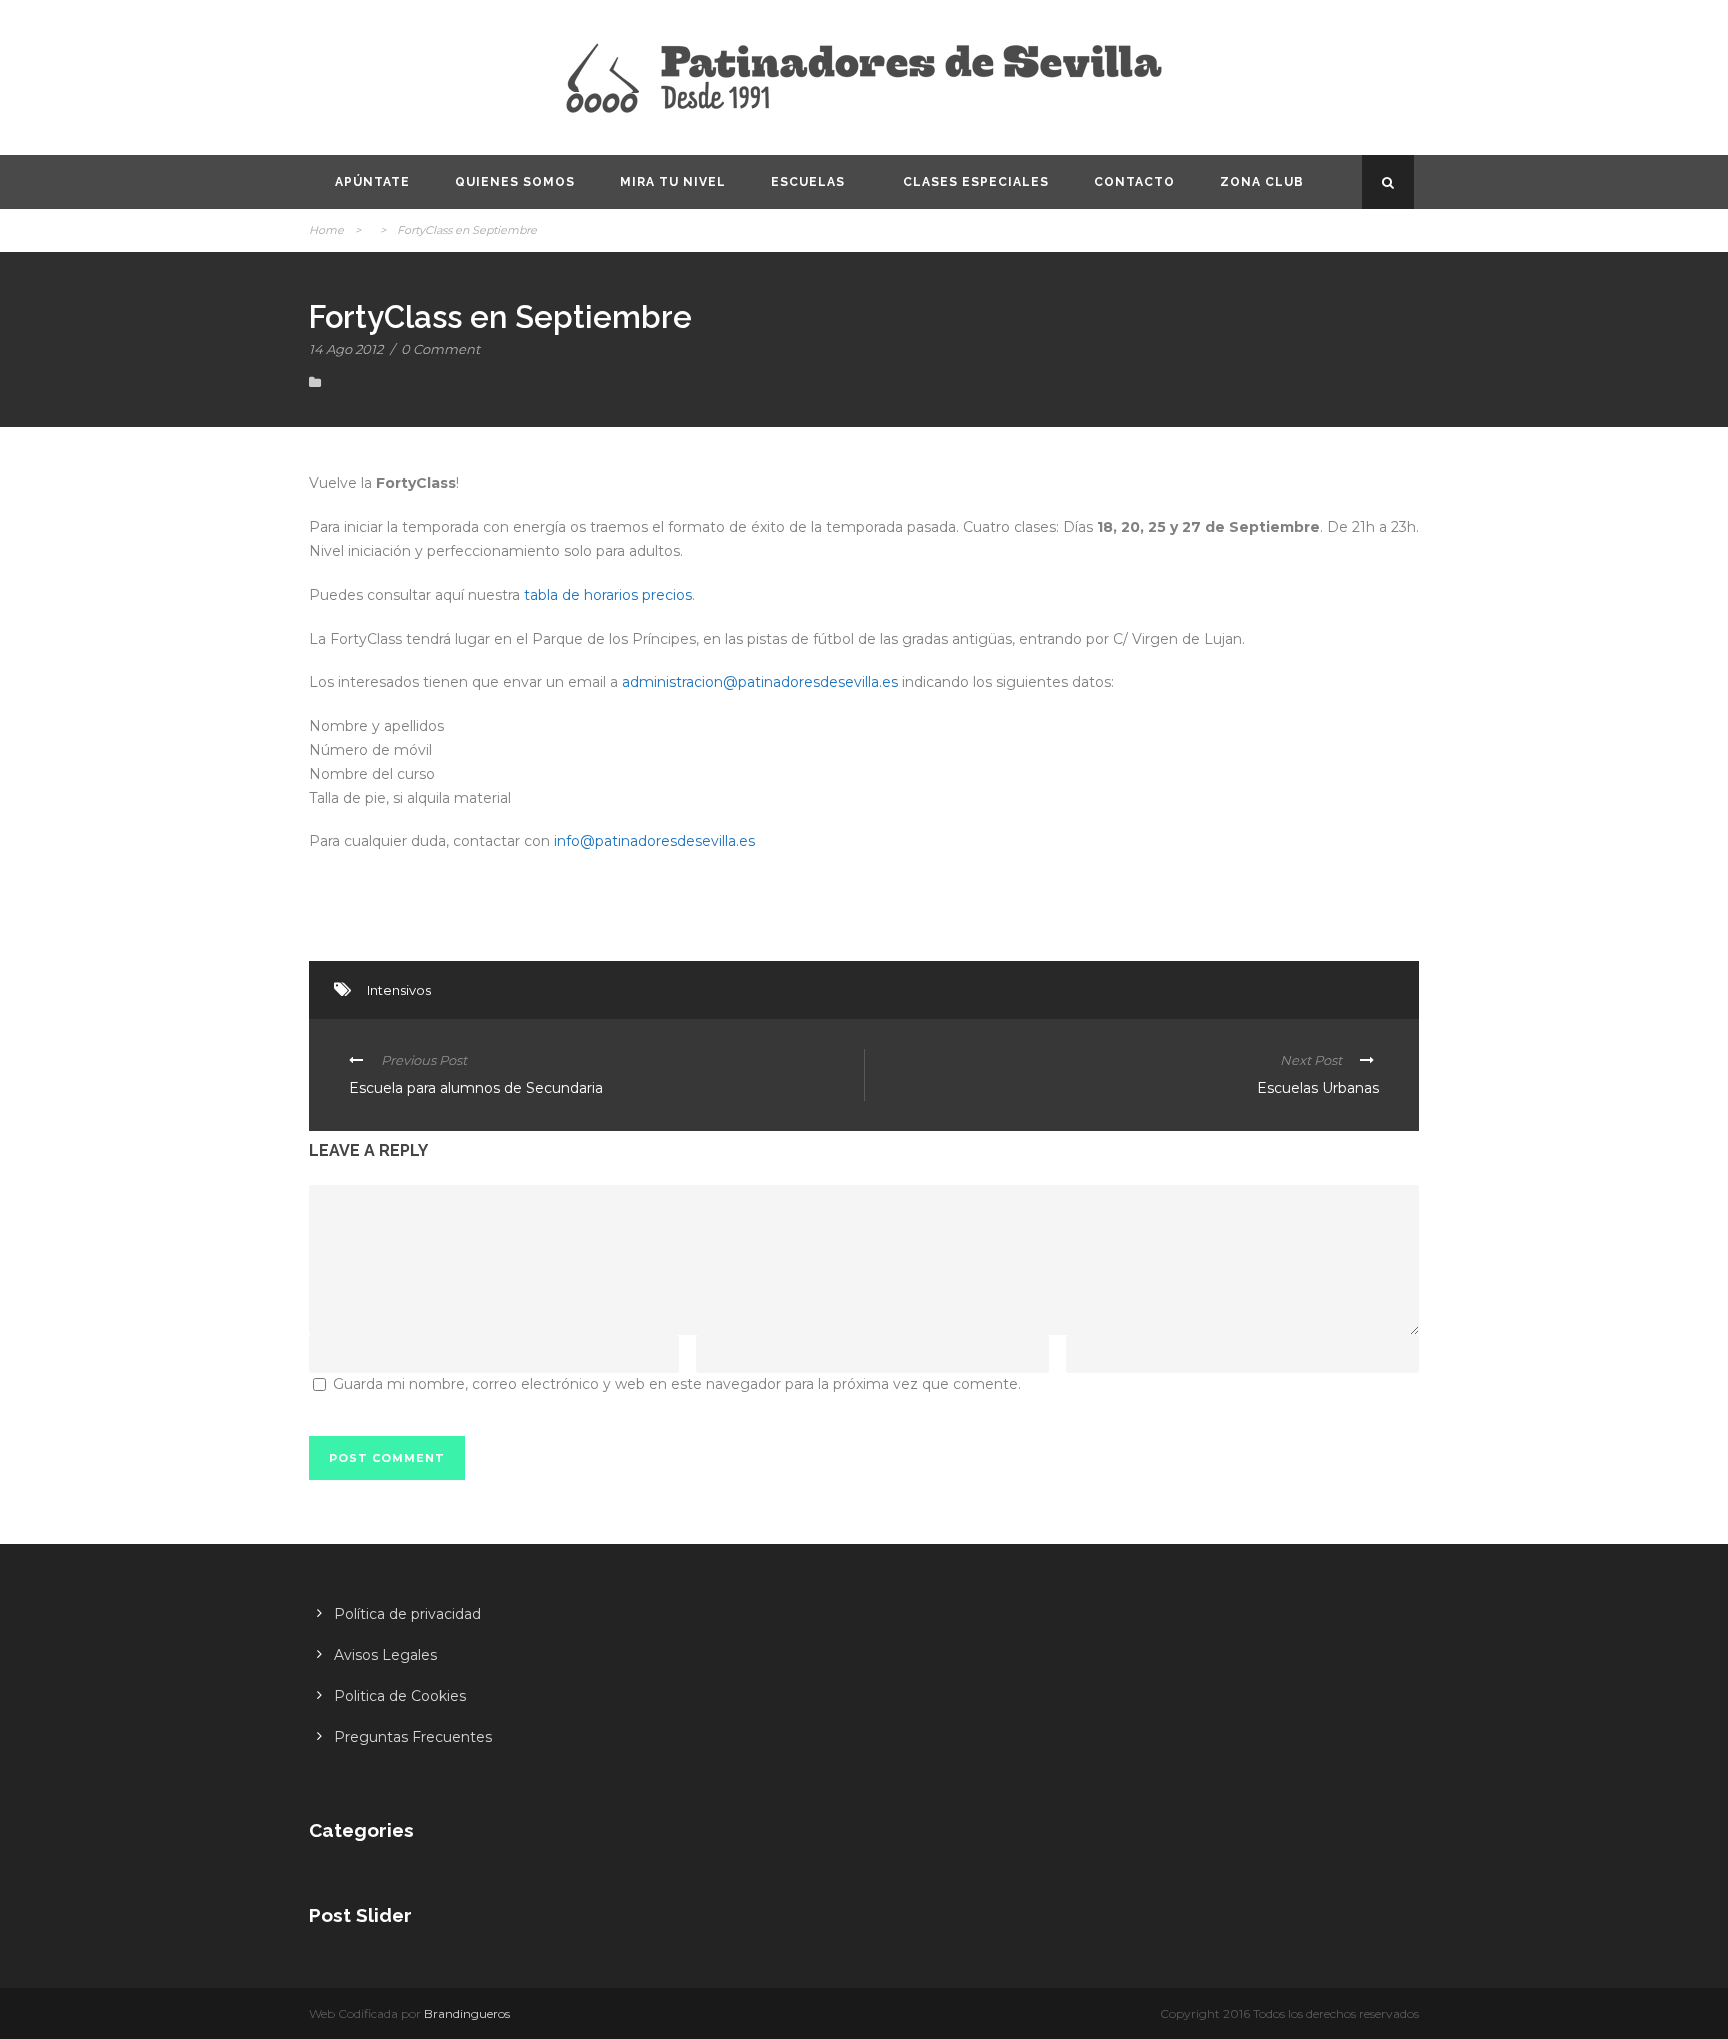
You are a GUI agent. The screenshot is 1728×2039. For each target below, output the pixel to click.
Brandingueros (467, 2013)
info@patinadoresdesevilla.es (654, 841)
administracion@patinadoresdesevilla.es (760, 682)
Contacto (1134, 182)
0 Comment (440, 349)
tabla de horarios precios (606, 595)
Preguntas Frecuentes (413, 1737)
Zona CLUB (1262, 182)
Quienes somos (515, 182)
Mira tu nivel (673, 182)
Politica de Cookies (400, 1696)
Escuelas (808, 182)
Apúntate (372, 182)
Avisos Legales (385, 1655)
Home (326, 230)
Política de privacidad (407, 1614)
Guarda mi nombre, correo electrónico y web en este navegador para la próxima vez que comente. (677, 1384)
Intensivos (399, 990)
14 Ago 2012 (346, 349)
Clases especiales (976, 182)
